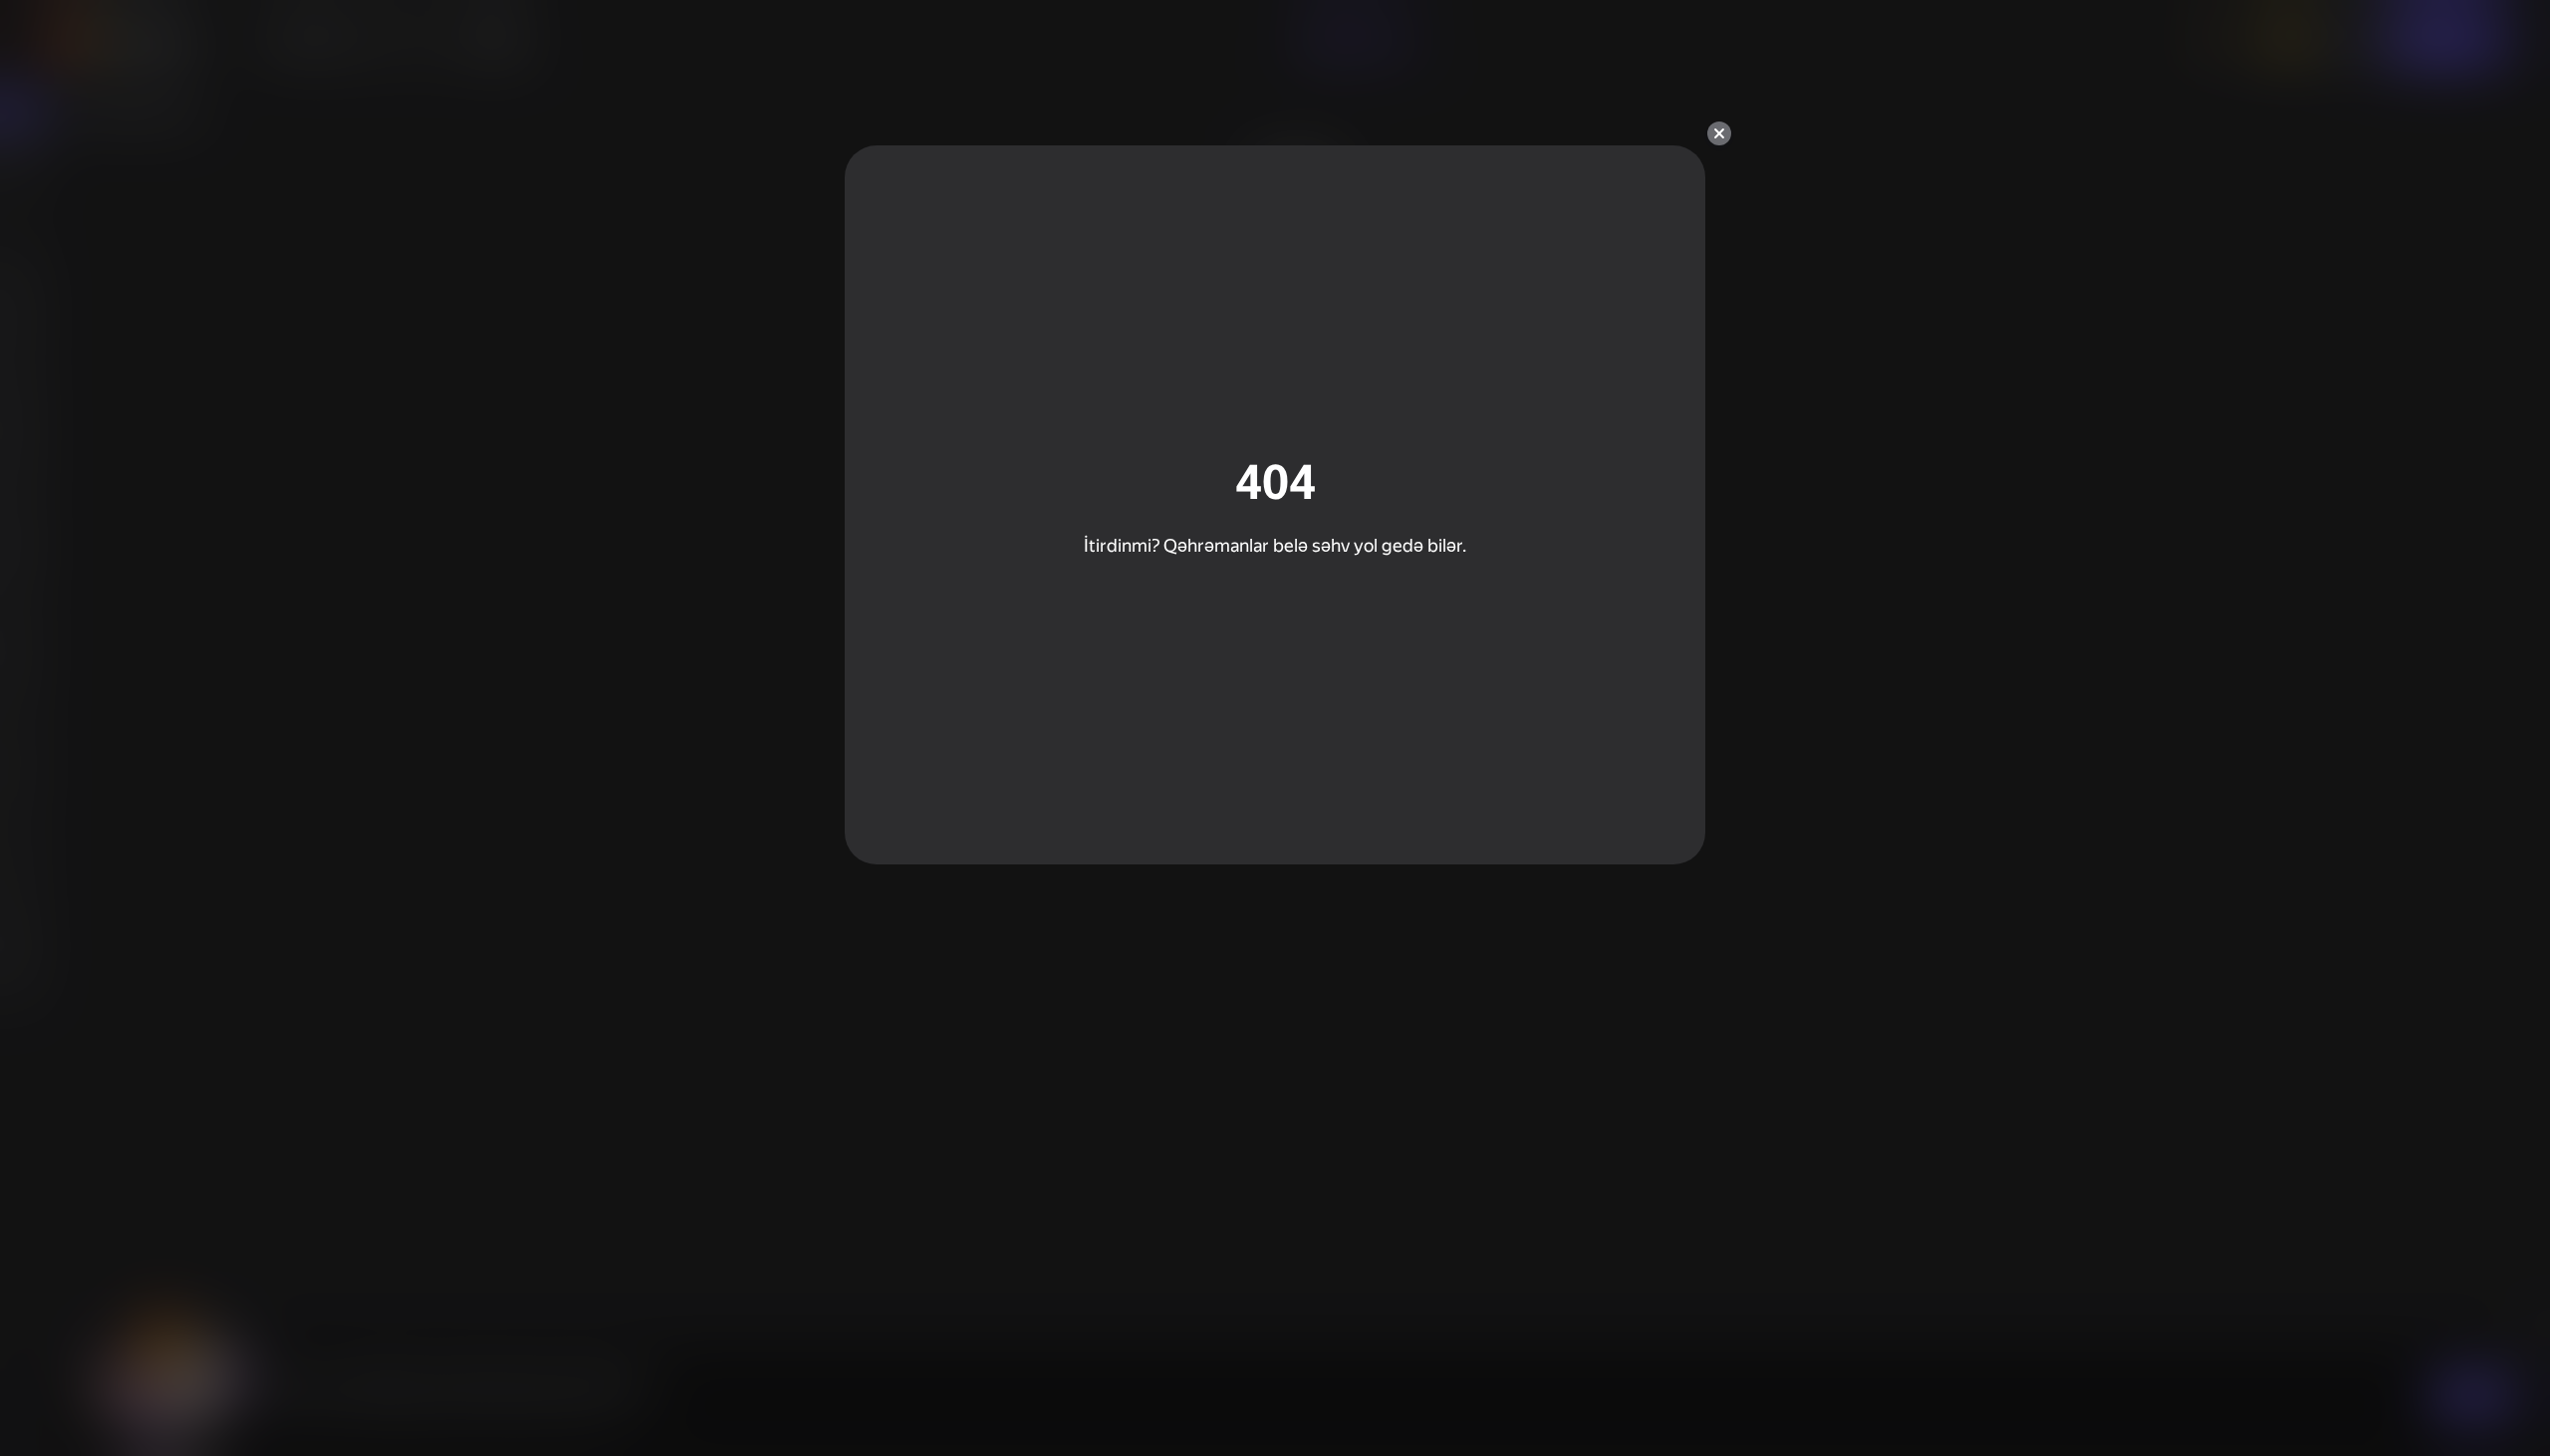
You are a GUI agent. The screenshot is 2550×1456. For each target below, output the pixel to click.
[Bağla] (1719, 133)
